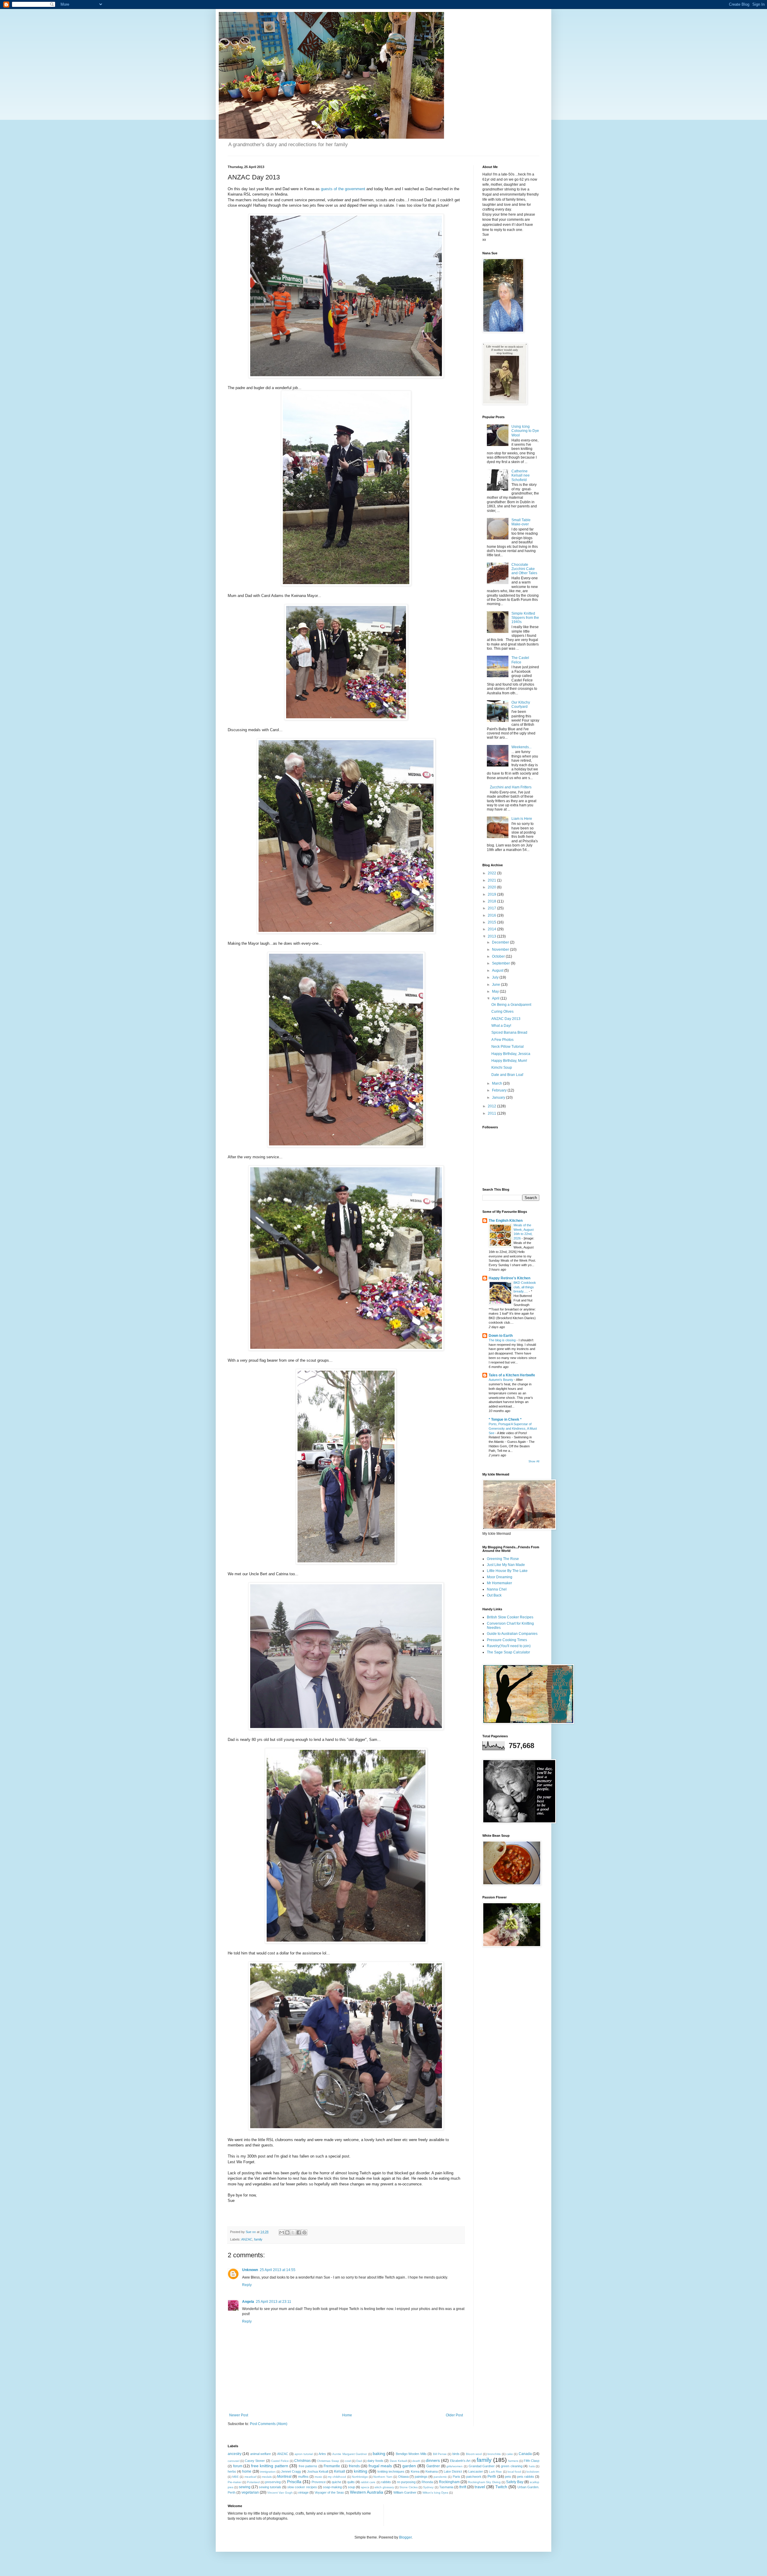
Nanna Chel (497, 1589)
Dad (359, 2461)
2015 (492, 922)
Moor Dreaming (500, 1577)
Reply (247, 2285)
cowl (348, 2461)
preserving (273, 2482)
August (498, 970)
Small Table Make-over (521, 522)
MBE (235, 2477)
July (496, 977)
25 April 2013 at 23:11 (274, 2302)
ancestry (235, 2454)
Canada (525, 2454)
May (496, 991)
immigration (268, 2472)
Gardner (433, 2466)
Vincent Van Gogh (280, 2493)
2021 (492, 880)
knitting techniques (391, 2471)
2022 (492, 873)
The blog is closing (503, 1340)
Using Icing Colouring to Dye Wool (525, 431)
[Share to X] (293, 2232)
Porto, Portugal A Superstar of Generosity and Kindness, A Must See (513, 1428)
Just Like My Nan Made (506, 1565)
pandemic (440, 2477)
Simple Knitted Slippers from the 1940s (525, 618)
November (501, 950)
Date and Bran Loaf (507, 1075)
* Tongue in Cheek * (505, 1419)
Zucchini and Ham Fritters (511, 787)
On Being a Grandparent (511, 1005)
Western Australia (367, 2492)
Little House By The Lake (507, 1571)
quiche (336, 2482)
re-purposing (406, 2482)
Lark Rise (495, 2472)
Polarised (253, 2482)
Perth (492, 2477)
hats (532, 2466)
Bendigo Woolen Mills (411, 2454)
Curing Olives (502, 1012)
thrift (463, 2487)
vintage (303, 2492)
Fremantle (332, 2466)
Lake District (453, 2471)
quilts (351, 2482)
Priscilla (294, 2482)
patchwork (474, 2477)
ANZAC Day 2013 (506, 1019)
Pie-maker (235, 2482)
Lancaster (476, 2471)
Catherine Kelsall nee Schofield (521, 476)
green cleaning (512, 2466)
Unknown (250, 2270)
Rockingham (449, 2482)
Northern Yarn (383, 2477)
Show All (534, 1461)
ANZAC (247, 2239)
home (247, 2471)
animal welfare (261, 2454)
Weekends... (521, 747)
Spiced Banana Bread (509, 1032)
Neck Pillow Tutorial (508, 1047)
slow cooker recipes (302, 2487)
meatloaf (250, 2477)
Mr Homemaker (499, 1583)
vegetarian (250, 2492)
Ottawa (403, 2477)
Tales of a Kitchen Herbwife (512, 1375)
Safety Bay (515, 2482)
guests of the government (343, 189)
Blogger (405, 2537)
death (416, 2461)
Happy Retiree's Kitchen (509, 1278)
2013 (492, 936)
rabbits (386, 2482)
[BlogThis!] (287, 2232)
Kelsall (340, 2471)
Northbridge (360, 2477)
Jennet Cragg (291, 2471)
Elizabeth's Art (460, 2461)
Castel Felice (280, 2461)
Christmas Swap (328, 2461)
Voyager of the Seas (329, 2492)
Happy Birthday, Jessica (511, 1054)
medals (267, 2477)
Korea (415, 2471)
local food (514, 2472)
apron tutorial (304, 2454)
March (498, 1083)
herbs (232, 2471)
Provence (319, 2482)
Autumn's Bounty (501, 1380)
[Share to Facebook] (299, 2232)
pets (508, 2477)
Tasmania (446, 2487)
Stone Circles (409, 2487)
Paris (456, 2477)
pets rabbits (526, 2477)
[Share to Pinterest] (304, 2232)
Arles (322, 2454)
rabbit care (368, 2482)
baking (379, 2453)
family (258, 2239)
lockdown (533, 2472)
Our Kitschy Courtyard (521, 705)
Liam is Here (522, 819)
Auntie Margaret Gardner (350, 2454)
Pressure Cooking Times (507, 1640)
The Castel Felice (520, 660)
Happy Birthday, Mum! (509, 1061)
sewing (245, 2487)
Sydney (428, 2487)
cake (510, 2454)
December (501, 942)
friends (354, 2466)
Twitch (501, 2487)
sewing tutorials (270, 2487)
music (318, 2477)
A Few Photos (502, 1040)
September (501, 963)
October (499, 956)
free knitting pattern (270, 2466)
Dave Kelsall (398, 2461)
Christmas (302, 2461)
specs (365, 2487)
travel (480, 2487)
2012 (492, 1106)
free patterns (308, 2466)
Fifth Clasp (532, 2461)
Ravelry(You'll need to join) (509, 1646)
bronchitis (494, 2454)
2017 (492, 908)
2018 (492, 901)
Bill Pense (440, 2454)
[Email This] (282, 2232)
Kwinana (432, 2471)
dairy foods (375, 2461)
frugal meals (380, 2466)
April (496, 998)
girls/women (455, 2466)
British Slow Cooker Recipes (510, 1617)
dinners (433, 2460)
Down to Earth (501, 1336)
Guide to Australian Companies (512, 1634)
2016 (492, 915)
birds (456, 2454)
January (499, 1097)
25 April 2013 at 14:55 (278, 2270)
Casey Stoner (255, 2461)
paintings (421, 2477)
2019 (492, 894)
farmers (513, 2461)
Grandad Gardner (482, 2466)
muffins (303, 2477)
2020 (492, 887)
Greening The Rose (503, 1559)
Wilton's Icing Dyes (435, 2493)
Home (347, 2415)
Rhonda (427, 2482)
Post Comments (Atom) (269, 2424)
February (500, 1090)
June (496, 985)
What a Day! (501, 1026)
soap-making (332, 2487)
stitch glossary (384, 2487)
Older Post (454, 2415)
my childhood (337, 2477)
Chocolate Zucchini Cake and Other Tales (524, 569)
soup (351, 2487)
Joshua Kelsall (318, 2471)
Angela (248, 2302)
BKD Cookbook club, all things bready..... (525, 1287)
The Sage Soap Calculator (508, 1652)
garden (409, 2466)
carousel (234, 2461)
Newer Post (239, 2415)
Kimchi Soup (502, 1068)
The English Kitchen (506, 1221)
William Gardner (405, 2492)
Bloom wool (474, 2454)
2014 (492, 929)
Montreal (284, 2477)
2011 (492, 1113)
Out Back (494, 1595)
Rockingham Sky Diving (484, 2482)
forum (238, 2466)
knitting (361, 2471)
